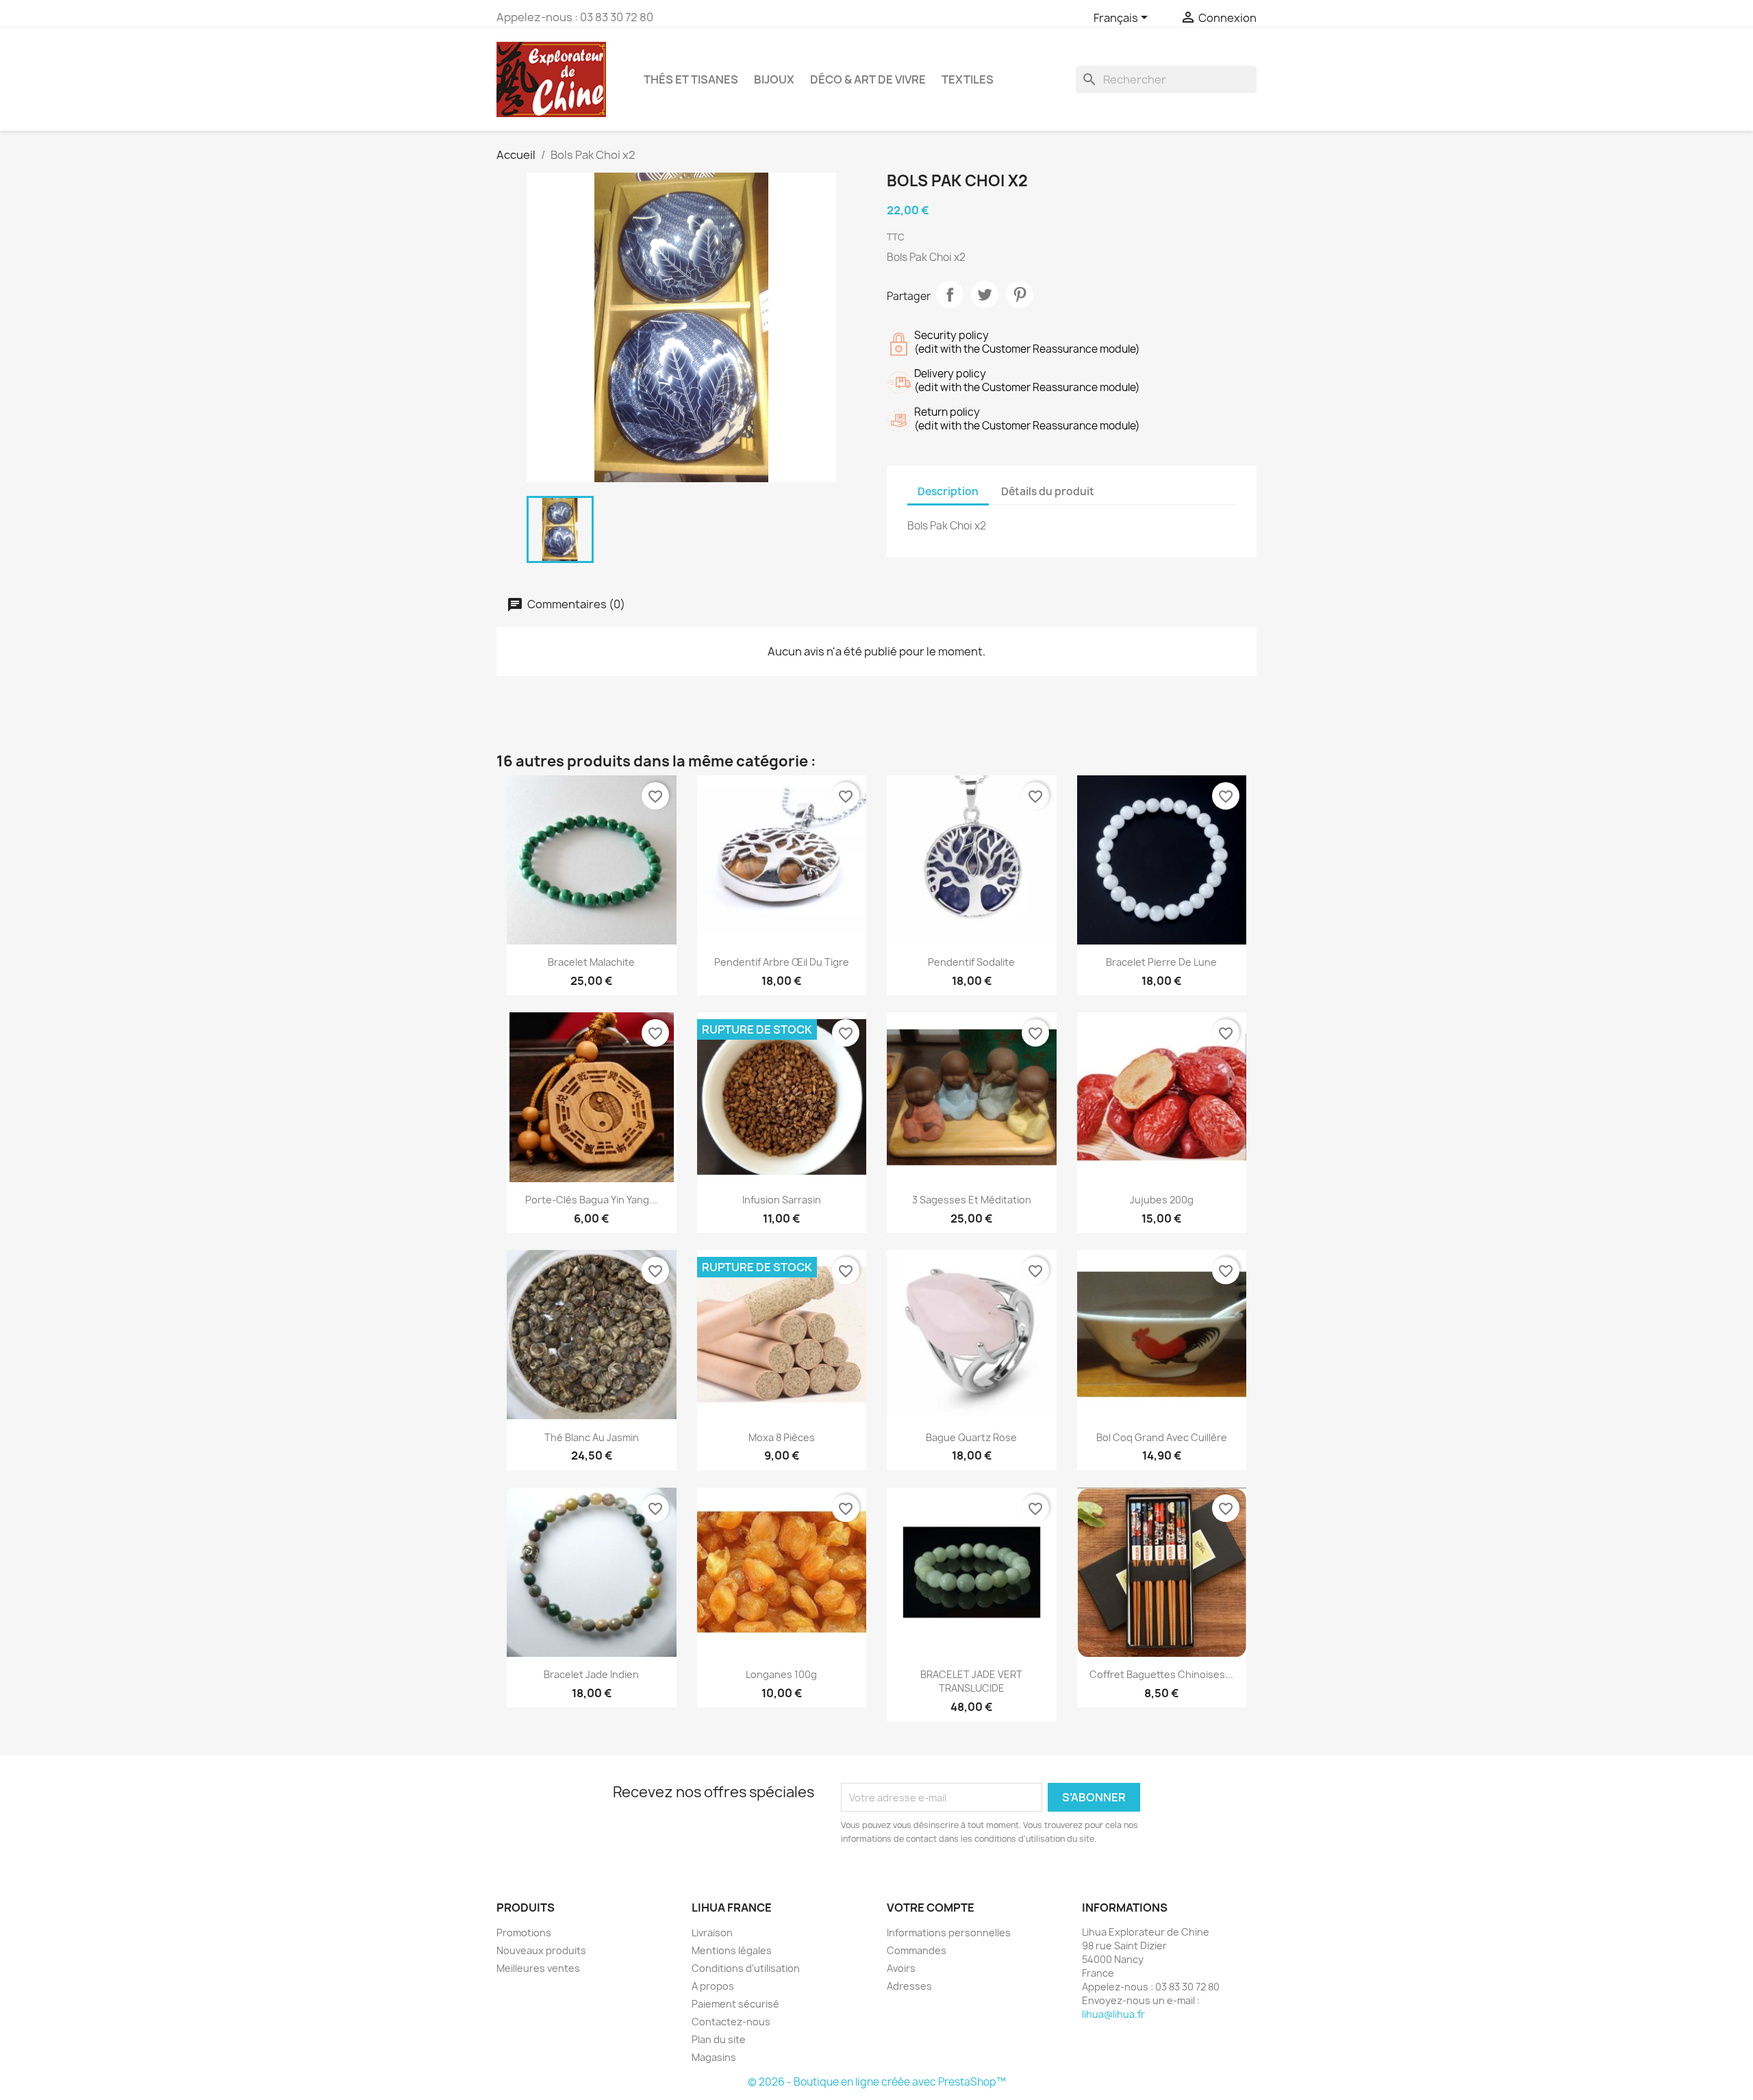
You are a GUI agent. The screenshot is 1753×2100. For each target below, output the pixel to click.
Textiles (968, 79)
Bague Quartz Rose (971, 1437)
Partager (950, 295)
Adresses (909, 1986)
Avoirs (901, 1968)
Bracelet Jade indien (591, 1674)
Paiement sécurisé (735, 2004)
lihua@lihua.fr (1113, 2014)
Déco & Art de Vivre (868, 79)
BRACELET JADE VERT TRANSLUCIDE (971, 1681)
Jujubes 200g (1162, 1200)
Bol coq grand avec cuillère (1162, 1437)
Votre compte (931, 1908)
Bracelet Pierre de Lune (1161, 962)
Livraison (712, 1933)
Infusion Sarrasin (782, 1200)
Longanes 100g (781, 1674)
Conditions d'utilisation (746, 1968)
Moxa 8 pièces (782, 1437)
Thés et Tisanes (691, 79)
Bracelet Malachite (591, 962)
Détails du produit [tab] (1048, 491)
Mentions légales (732, 1950)
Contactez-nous (731, 2022)
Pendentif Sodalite (971, 962)
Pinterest (1020, 295)
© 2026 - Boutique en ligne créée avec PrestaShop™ (877, 2082)
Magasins (714, 2057)
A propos (713, 1986)
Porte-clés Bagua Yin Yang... (591, 1200)
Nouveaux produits (541, 1950)
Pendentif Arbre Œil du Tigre (782, 962)
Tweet (985, 295)
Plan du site (719, 2039)
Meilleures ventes (538, 1968)
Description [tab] (948, 491)
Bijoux (774, 79)
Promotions (524, 1933)
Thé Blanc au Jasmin (592, 1437)
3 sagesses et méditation (972, 1200)
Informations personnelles (949, 1933)
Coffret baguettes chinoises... (1161, 1674)
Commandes (917, 1950)
